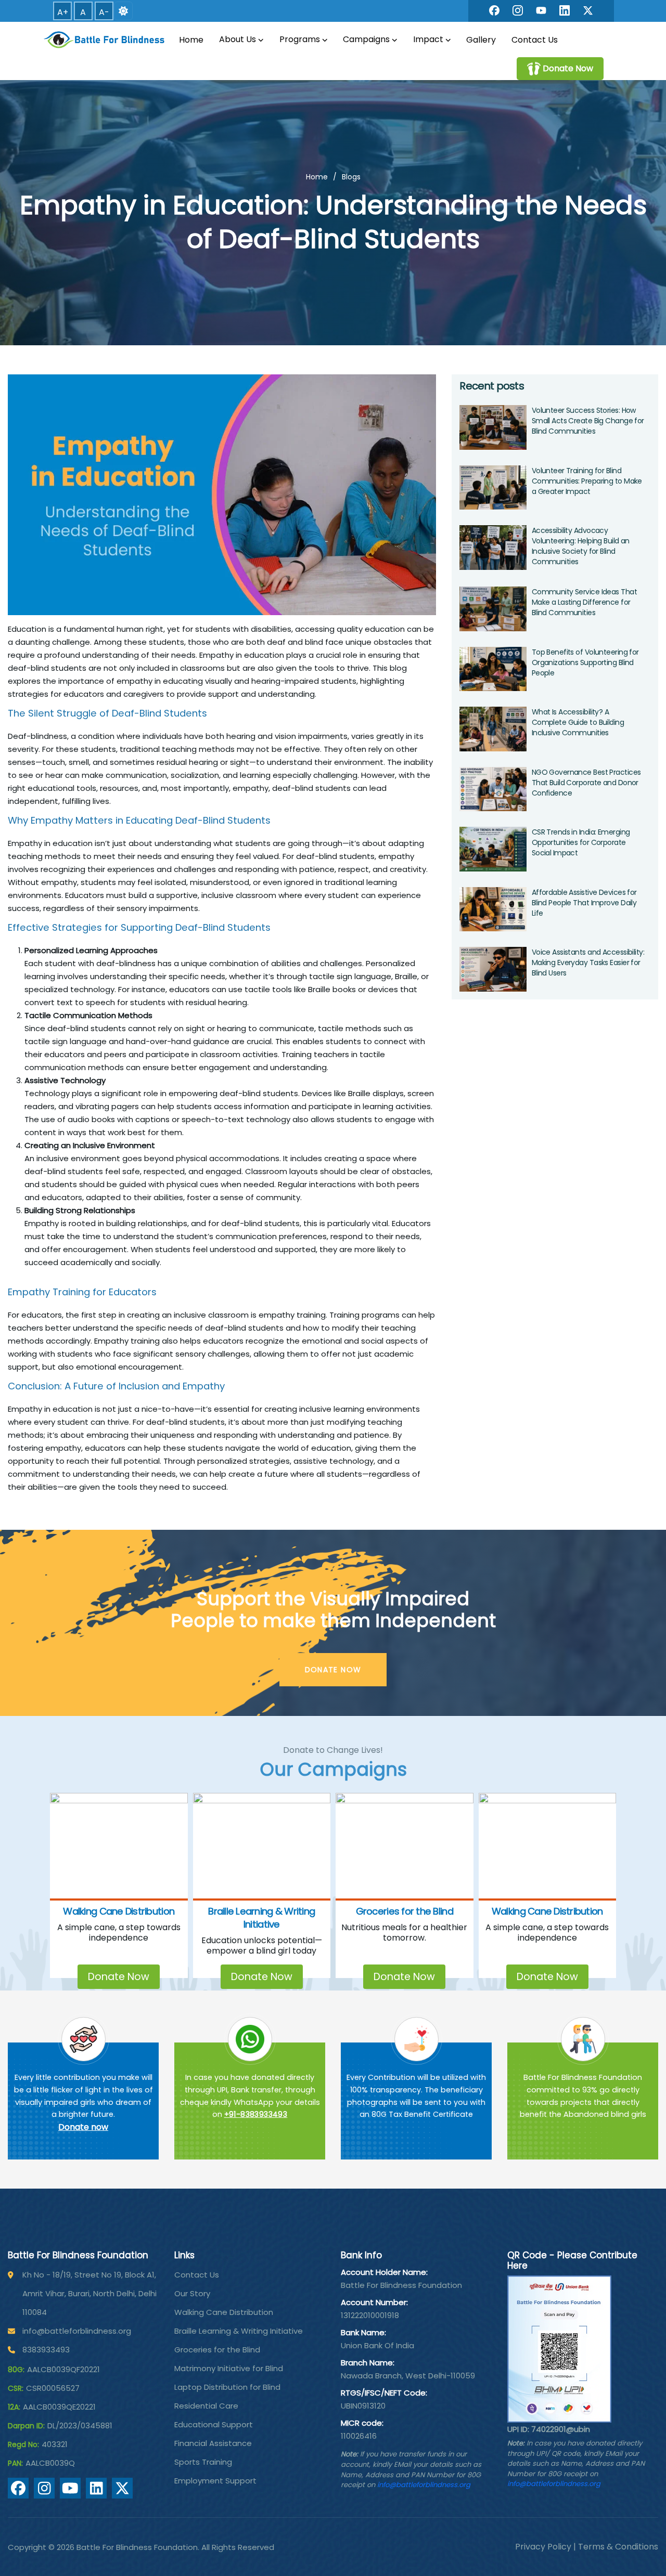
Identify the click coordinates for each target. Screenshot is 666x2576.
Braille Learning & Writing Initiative (261, 1918)
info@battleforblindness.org (77, 2331)
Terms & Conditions (618, 2547)
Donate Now (119, 1977)
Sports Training (203, 2462)
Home (191, 40)
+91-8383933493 (256, 2114)
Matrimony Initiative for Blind (229, 2368)
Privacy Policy (543, 2547)
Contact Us (535, 40)
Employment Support (215, 2481)
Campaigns (366, 39)
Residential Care (206, 2406)
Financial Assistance (213, 2443)
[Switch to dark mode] (123, 11)
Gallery (481, 40)
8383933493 (46, 2350)
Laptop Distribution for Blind (227, 2387)
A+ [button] (63, 12)
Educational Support (214, 2424)
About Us (238, 39)
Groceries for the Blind (405, 1911)
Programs (300, 39)
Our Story (192, 2293)
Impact (428, 39)
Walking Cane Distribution (119, 1911)
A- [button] (104, 12)
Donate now (83, 2127)
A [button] (83, 12)
